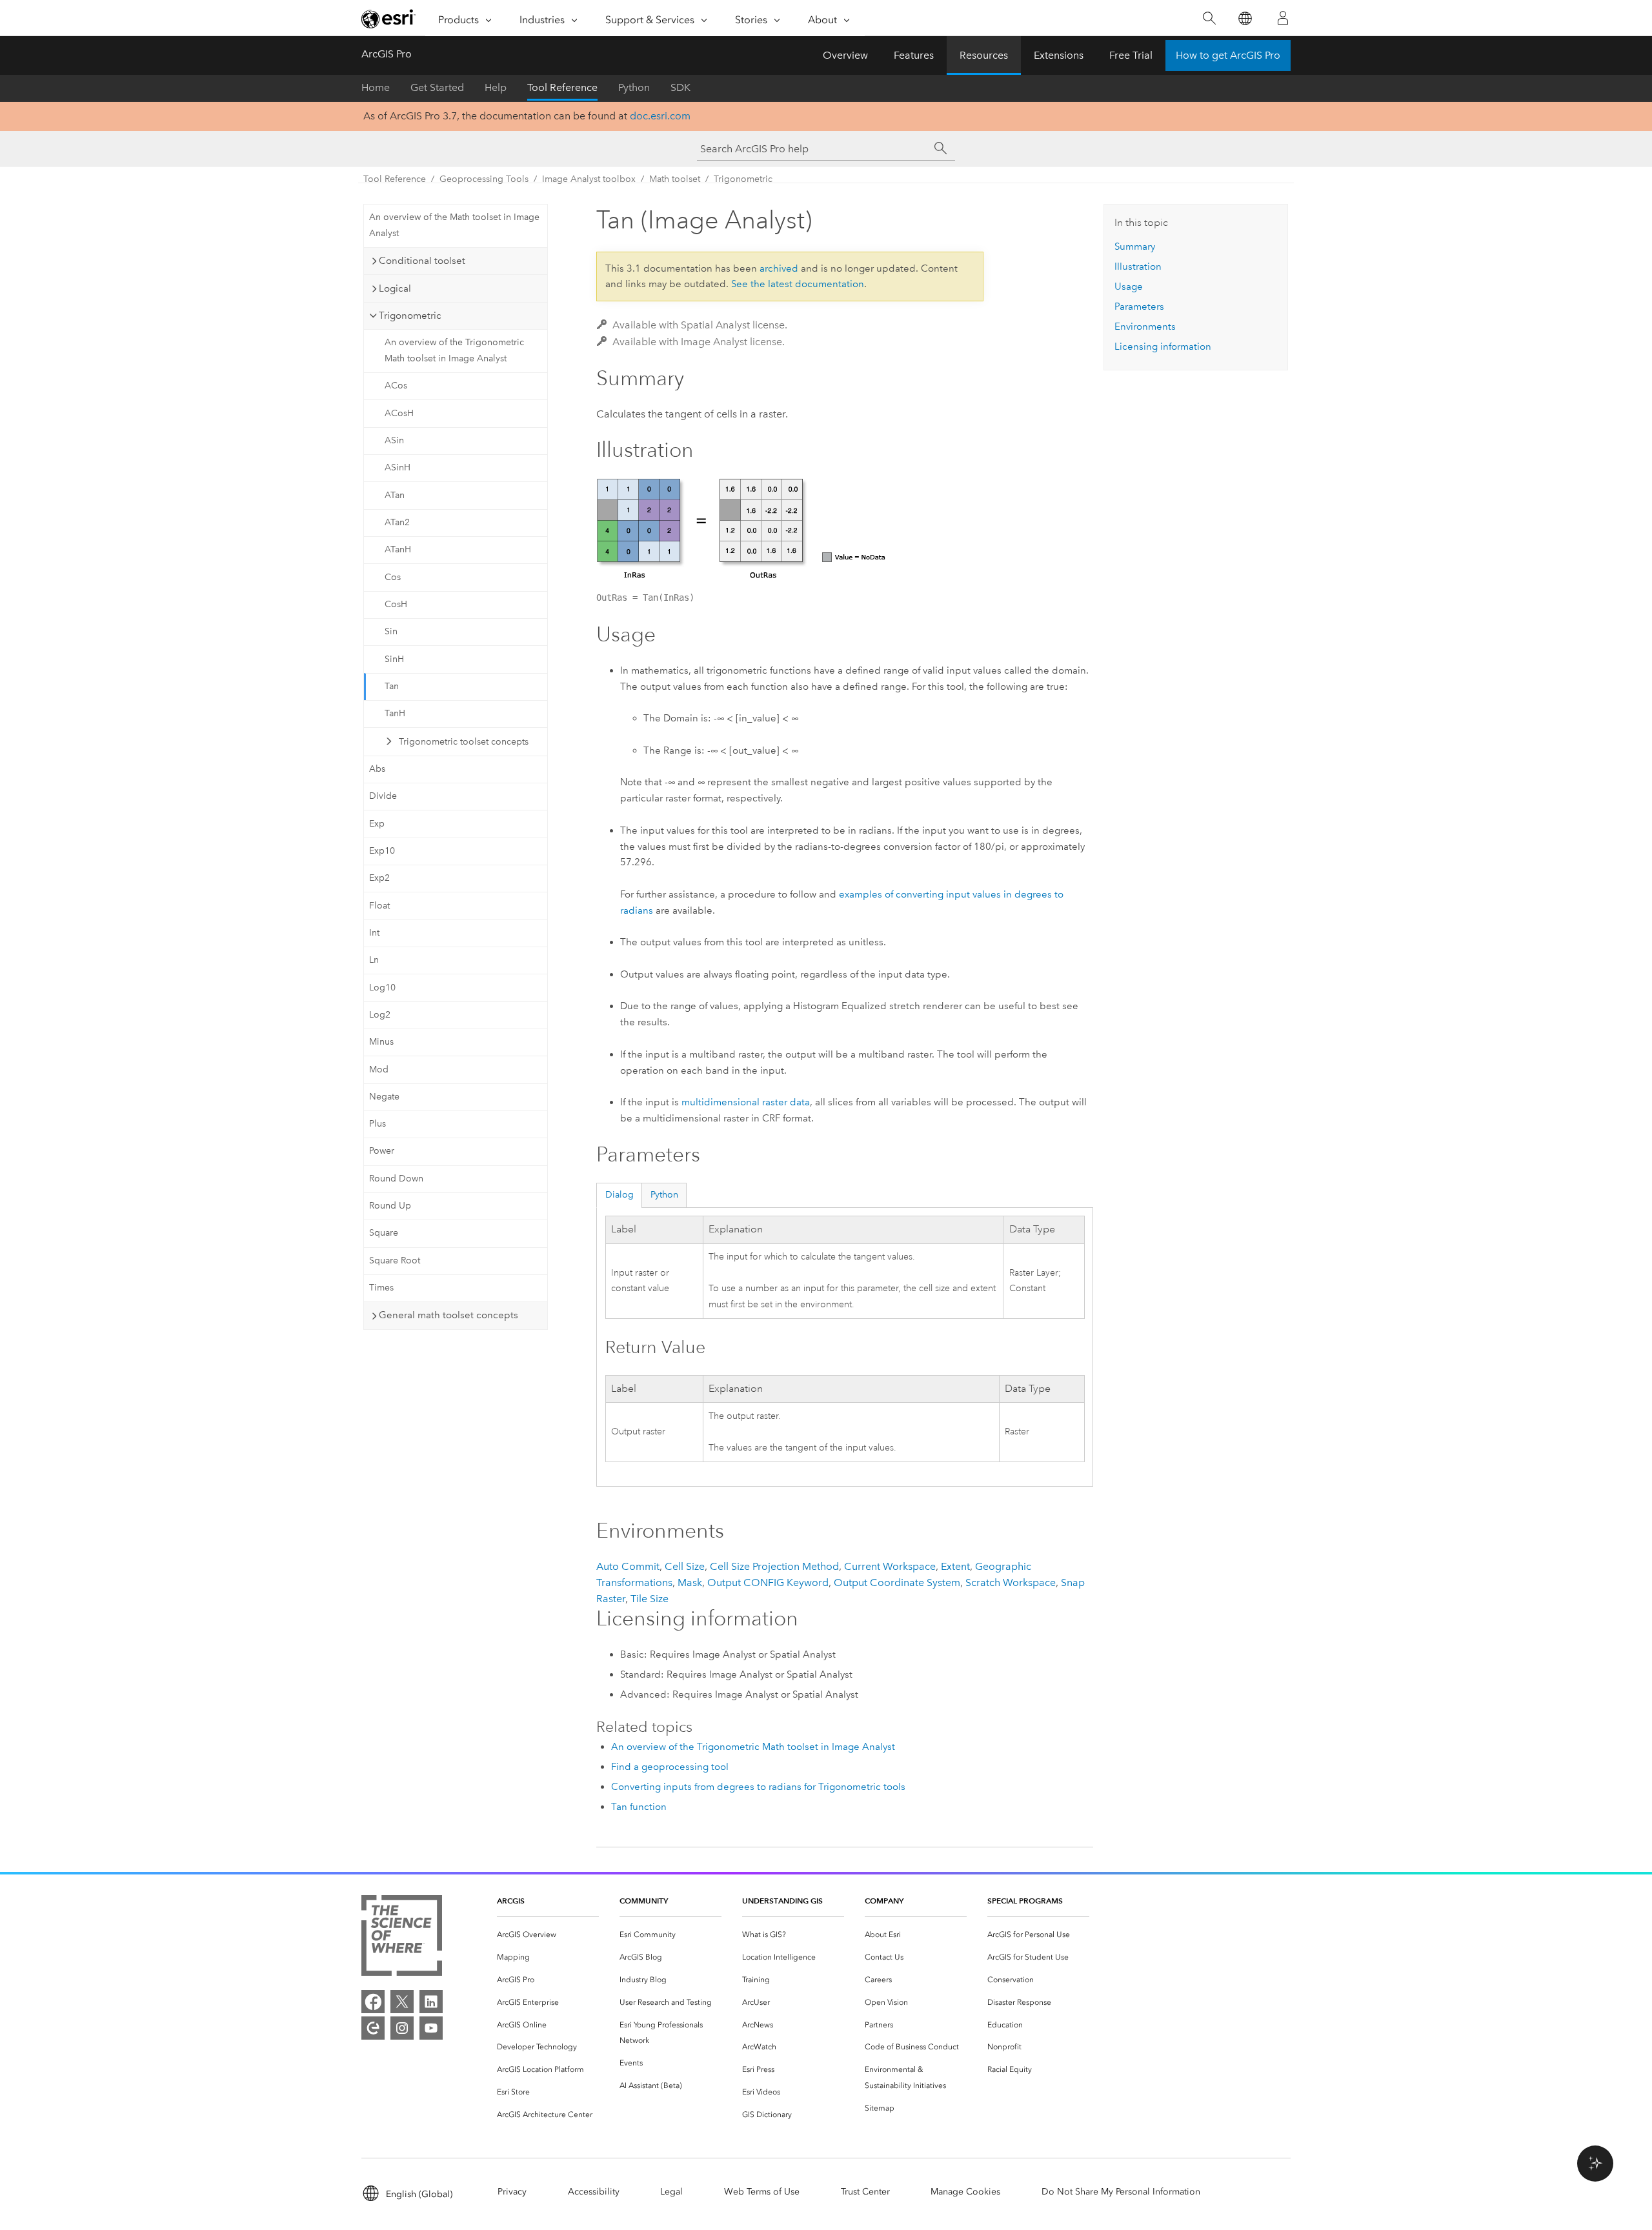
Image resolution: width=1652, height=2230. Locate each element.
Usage (1129, 286)
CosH (396, 604)
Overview (845, 55)
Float (379, 906)
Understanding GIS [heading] (782, 1901)
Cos (393, 577)
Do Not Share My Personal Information (1121, 2192)
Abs (377, 769)
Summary (1135, 246)
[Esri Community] (373, 2028)
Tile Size (650, 1599)
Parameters (1139, 306)
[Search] (1209, 18)
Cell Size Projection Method (774, 1566)
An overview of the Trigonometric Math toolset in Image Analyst (454, 350)
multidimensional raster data (746, 1102)
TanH (395, 713)
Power (382, 1151)
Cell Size (685, 1566)
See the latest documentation (798, 284)
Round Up (390, 1206)
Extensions (1059, 55)
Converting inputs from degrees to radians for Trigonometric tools (758, 1787)
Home (376, 87)
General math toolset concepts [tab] (448, 1315)
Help (496, 87)
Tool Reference (562, 87)
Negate (384, 1097)
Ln (374, 960)
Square (384, 1233)
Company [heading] (884, 1901)
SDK (680, 87)
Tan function (639, 1807)
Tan (392, 686)
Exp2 (379, 878)
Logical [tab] (395, 288)
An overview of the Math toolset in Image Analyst (454, 225)
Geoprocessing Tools (484, 179)
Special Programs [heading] (1025, 1901)
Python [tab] (664, 1195)
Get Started (437, 87)
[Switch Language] (1244, 18)
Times (381, 1288)
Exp (377, 824)
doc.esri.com (660, 116)
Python (634, 87)
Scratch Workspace (1011, 1582)
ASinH (398, 467)
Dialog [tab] (619, 1195)
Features (914, 55)
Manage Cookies (965, 2192)
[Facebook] (373, 2002)
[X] (402, 2002)
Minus (381, 1042)
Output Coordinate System (897, 1582)
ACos (396, 386)
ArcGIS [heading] (511, 1901)
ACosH (399, 413)
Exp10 (382, 851)
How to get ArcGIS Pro (1228, 55)
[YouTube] (431, 2028)
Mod (379, 1070)
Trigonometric (743, 179)
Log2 (380, 1015)
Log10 (382, 988)
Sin (391, 631)
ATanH (398, 549)
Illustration (1138, 266)
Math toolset (675, 179)
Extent (955, 1566)
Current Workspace (890, 1566)
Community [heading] (644, 1901)
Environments (1145, 326)
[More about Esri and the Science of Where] (402, 1938)
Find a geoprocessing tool (670, 1767)
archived (779, 268)
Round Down (396, 1179)
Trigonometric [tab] (410, 316)
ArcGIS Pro (387, 54)
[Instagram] (402, 2028)
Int (374, 933)
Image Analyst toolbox (589, 179)
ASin (394, 440)
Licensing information (1163, 347)
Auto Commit (628, 1566)
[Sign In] (1283, 18)
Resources (984, 55)
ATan (395, 495)
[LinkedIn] (431, 2002)
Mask (690, 1582)
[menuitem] (548, 1935)
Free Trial (1131, 55)
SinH (394, 659)
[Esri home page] (388, 19)
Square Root (395, 1261)
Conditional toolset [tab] (422, 261)
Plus (378, 1124)
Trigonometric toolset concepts (464, 742)
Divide (383, 796)
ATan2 (397, 522)
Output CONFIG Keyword (768, 1582)
